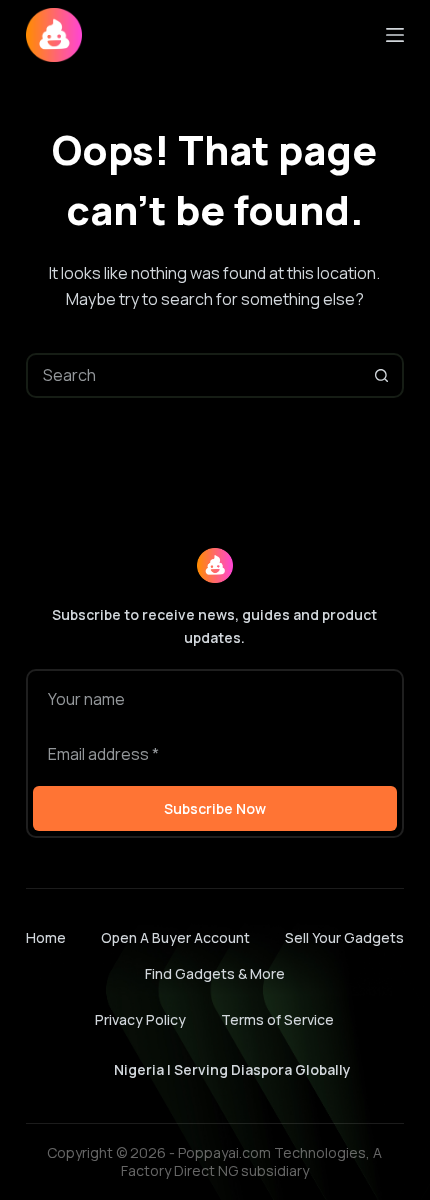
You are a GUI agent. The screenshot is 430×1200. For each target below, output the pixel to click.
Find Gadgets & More (215, 974)
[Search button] (381, 375)
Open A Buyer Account (175, 938)
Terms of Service (277, 1019)
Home (46, 938)
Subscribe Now (215, 808)
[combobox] (194, 375)
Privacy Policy (140, 1019)
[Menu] (395, 35)
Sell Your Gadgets (344, 938)
